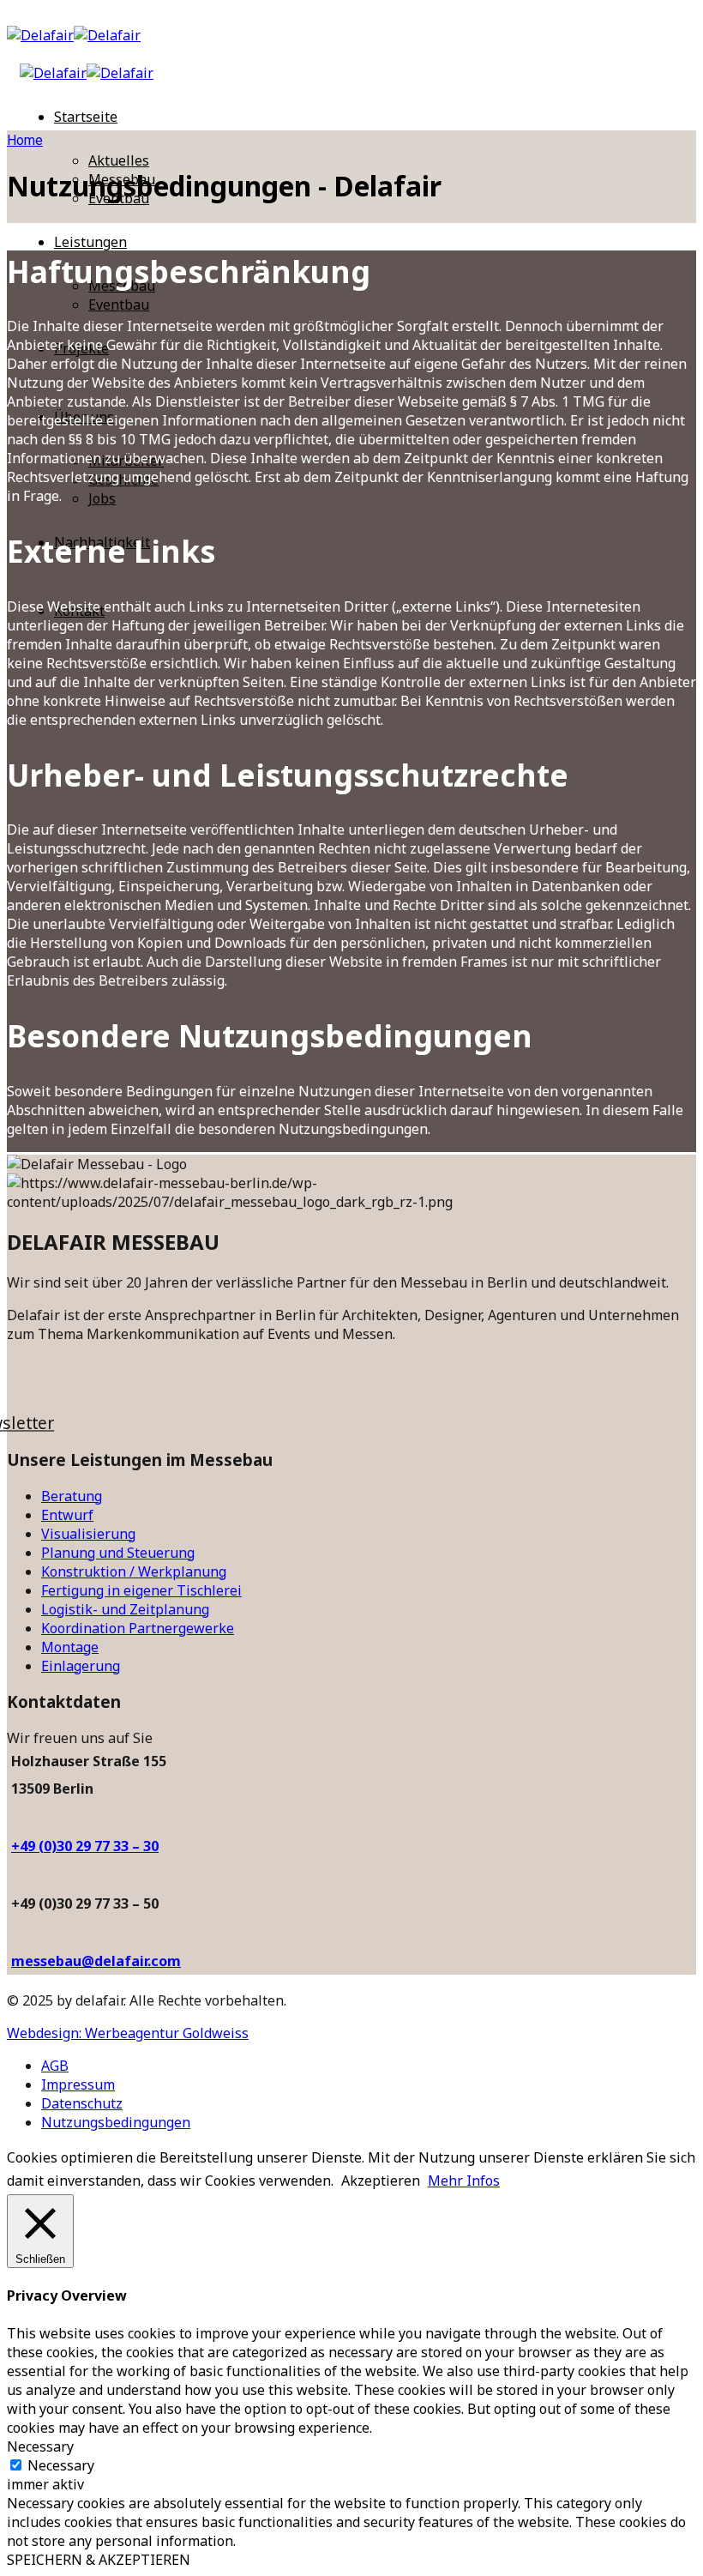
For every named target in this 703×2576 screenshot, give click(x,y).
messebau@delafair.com (96, 1961)
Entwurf (67, 1515)
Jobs (102, 498)
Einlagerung (81, 1666)
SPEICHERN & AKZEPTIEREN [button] (99, 2560)
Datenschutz (82, 2103)
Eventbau (119, 305)
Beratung (72, 1496)
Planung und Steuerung (118, 1553)
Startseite (86, 117)
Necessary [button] (40, 2446)
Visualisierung (88, 1534)
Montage (70, 1647)
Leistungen (90, 242)
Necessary (61, 2465)
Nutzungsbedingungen (116, 2122)
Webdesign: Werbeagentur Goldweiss (128, 2033)
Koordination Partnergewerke (138, 1628)
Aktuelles (119, 160)
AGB (55, 2066)
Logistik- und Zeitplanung (125, 1609)
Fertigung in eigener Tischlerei (141, 1590)
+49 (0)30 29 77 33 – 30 (85, 1846)
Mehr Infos (464, 2181)
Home (25, 140)
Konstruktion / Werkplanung (134, 1572)
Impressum (78, 2084)
